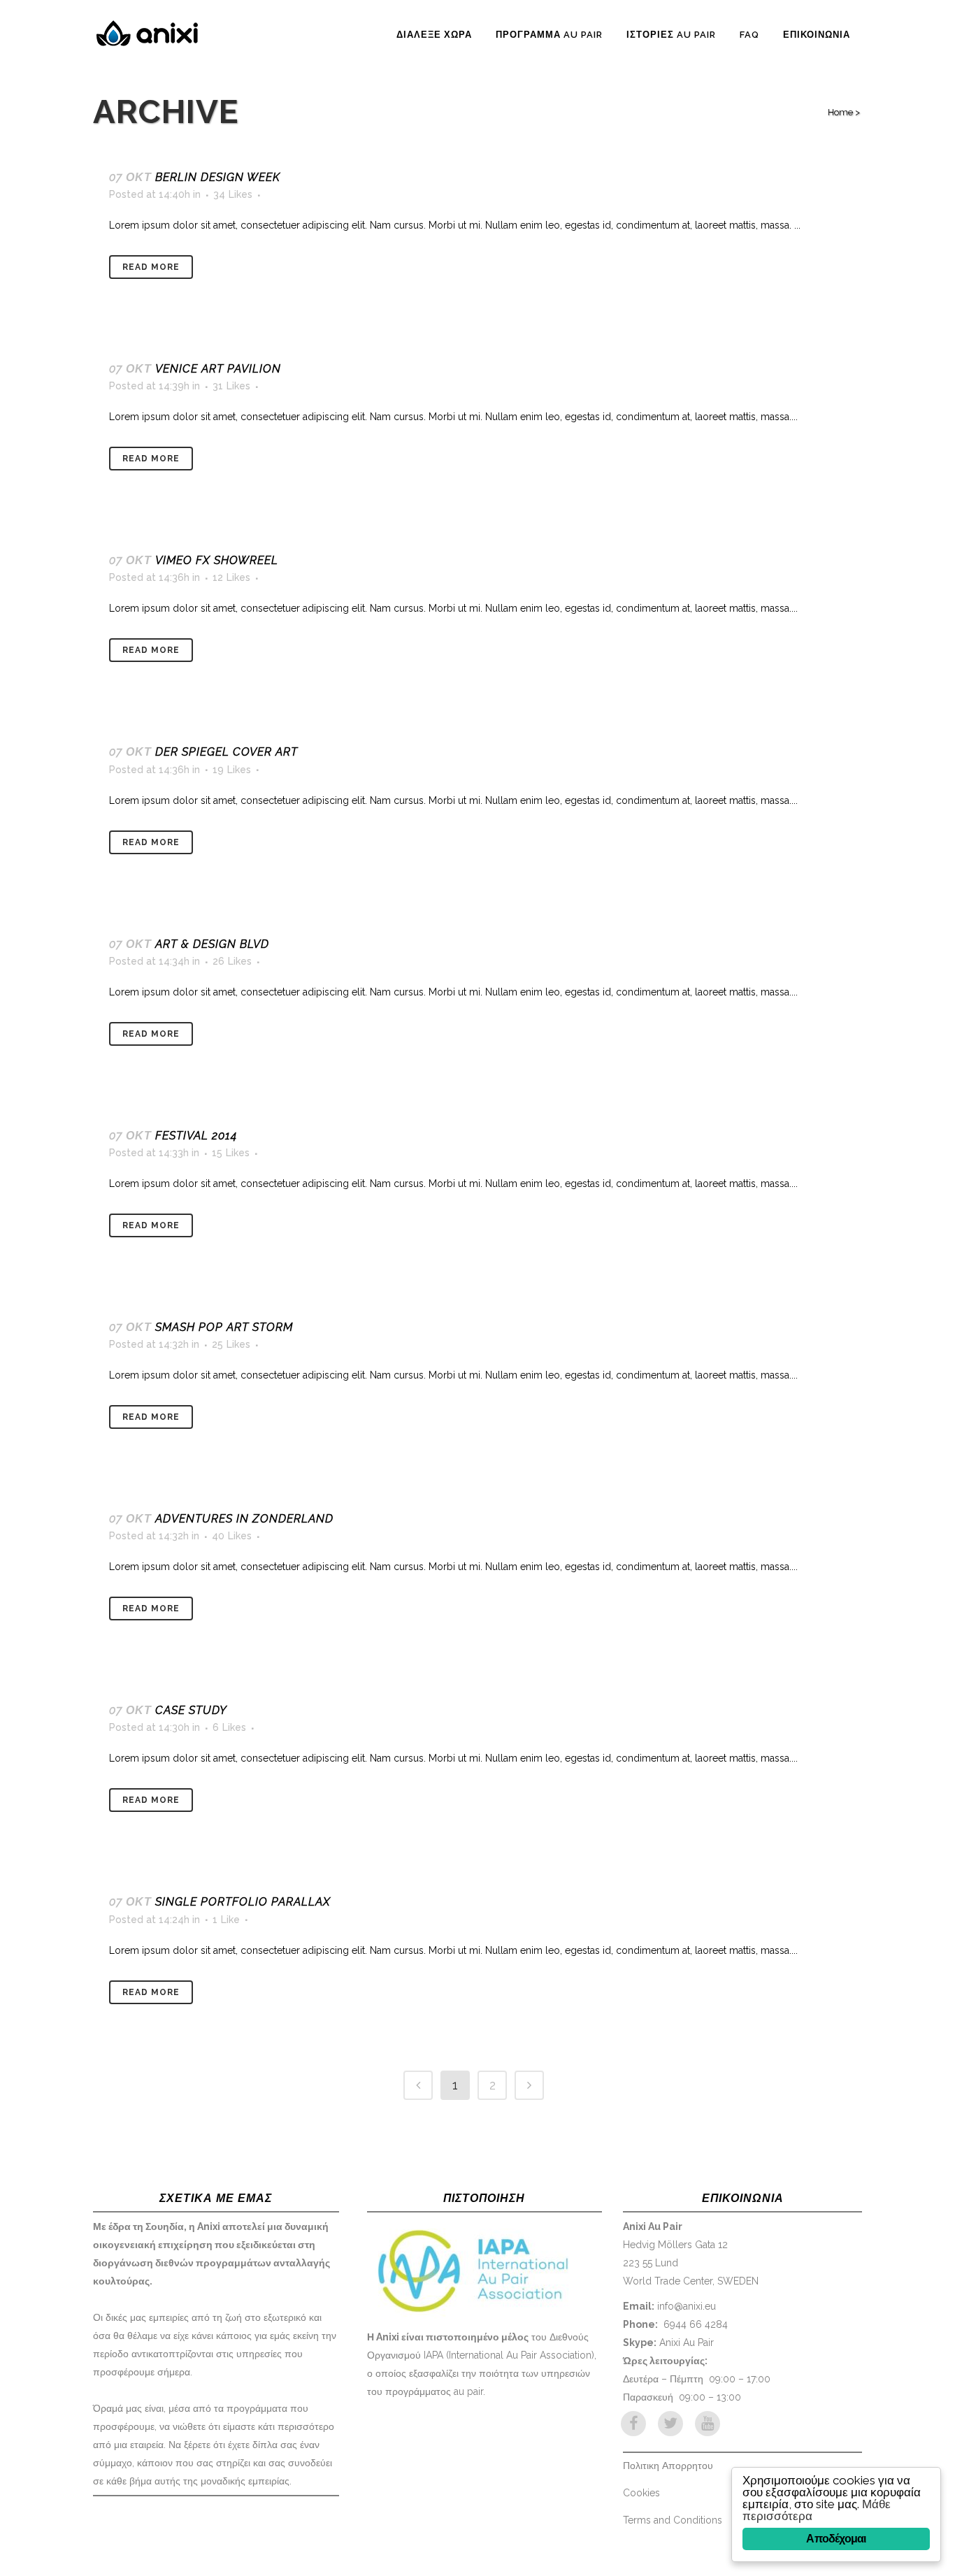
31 (231, 386)
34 (233, 194)
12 (231, 577)
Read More (151, 267)
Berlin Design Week (218, 177)
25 (231, 1344)
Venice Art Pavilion (218, 369)
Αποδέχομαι (836, 2539)
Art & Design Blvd (212, 944)
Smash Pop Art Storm (224, 1327)
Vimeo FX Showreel (217, 560)
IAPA (433, 2355)
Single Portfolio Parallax (243, 1902)
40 (232, 1536)
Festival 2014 (196, 1136)
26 (232, 961)
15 (231, 1153)
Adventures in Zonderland (244, 1519)
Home (840, 112)
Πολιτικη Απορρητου (668, 2466)
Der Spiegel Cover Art (227, 752)
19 (232, 770)
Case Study (191, 1710)
